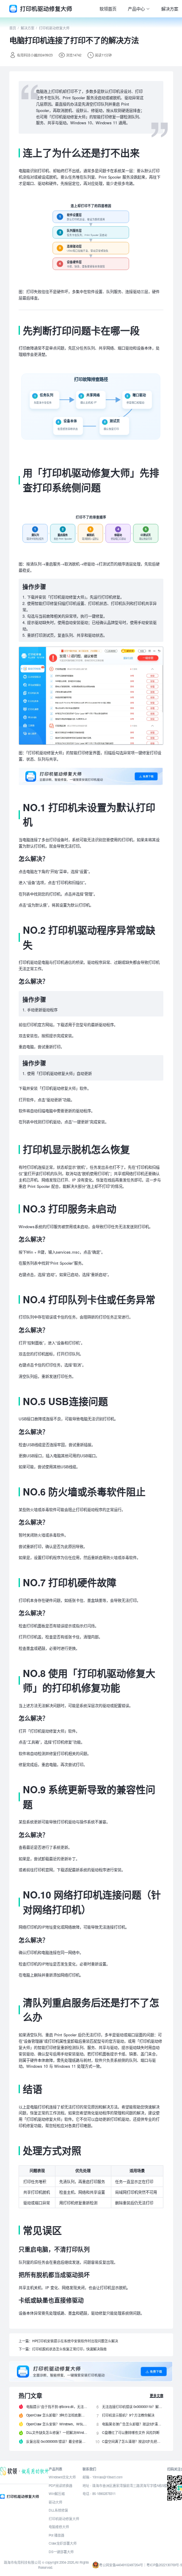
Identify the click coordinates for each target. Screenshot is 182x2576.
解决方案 (170, 9)
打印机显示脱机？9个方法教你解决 (128, 2415)
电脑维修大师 (59, 2527)
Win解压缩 (57, 2493)
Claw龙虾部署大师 (63, 2543)
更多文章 (157, 2395)
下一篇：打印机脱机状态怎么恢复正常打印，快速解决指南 (63, 2349)
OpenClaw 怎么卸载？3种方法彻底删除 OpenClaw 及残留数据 (57, 2415)
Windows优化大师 (62, 2477)
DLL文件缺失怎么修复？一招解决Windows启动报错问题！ (57, 2432)
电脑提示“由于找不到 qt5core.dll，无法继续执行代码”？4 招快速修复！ (57, 2407)
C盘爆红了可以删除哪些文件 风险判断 (131, 2432)
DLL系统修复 (58, 2510)
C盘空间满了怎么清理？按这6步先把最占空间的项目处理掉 (132, 2441)
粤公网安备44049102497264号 (121, 2565)
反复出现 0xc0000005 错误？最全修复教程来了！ (57, 2441)
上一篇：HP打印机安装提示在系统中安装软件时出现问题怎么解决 (68, 2341)
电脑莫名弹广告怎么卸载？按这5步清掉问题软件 (132, 2424)
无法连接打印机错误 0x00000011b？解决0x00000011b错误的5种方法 (132, 2407)
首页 (13, 28)
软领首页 (108, 9)
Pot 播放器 (57, 2535)
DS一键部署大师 (61, 2552)
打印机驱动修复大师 (54, 28)
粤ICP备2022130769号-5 (164, 2565)
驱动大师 (55, 2502)
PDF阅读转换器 (61, 2485)
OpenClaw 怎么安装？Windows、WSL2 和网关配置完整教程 (57, 2424)
